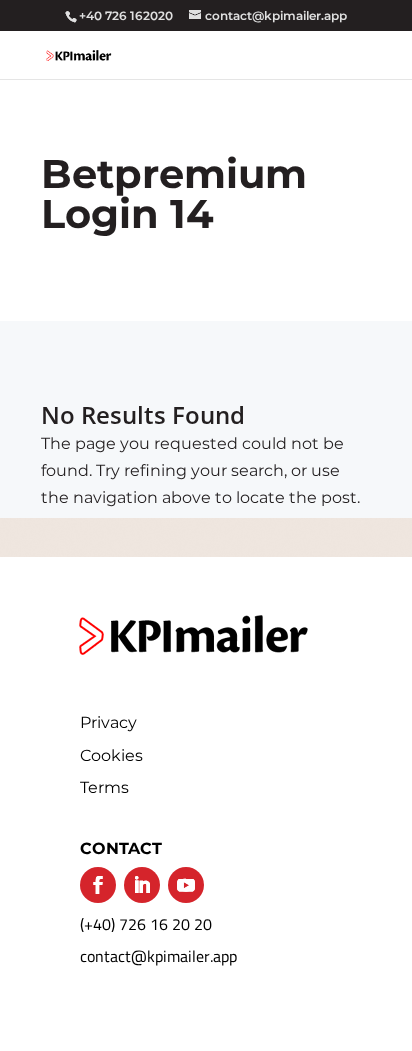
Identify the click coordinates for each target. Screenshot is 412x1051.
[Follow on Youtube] (186, 885)
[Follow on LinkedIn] (142, 885)
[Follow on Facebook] (98, 885)
